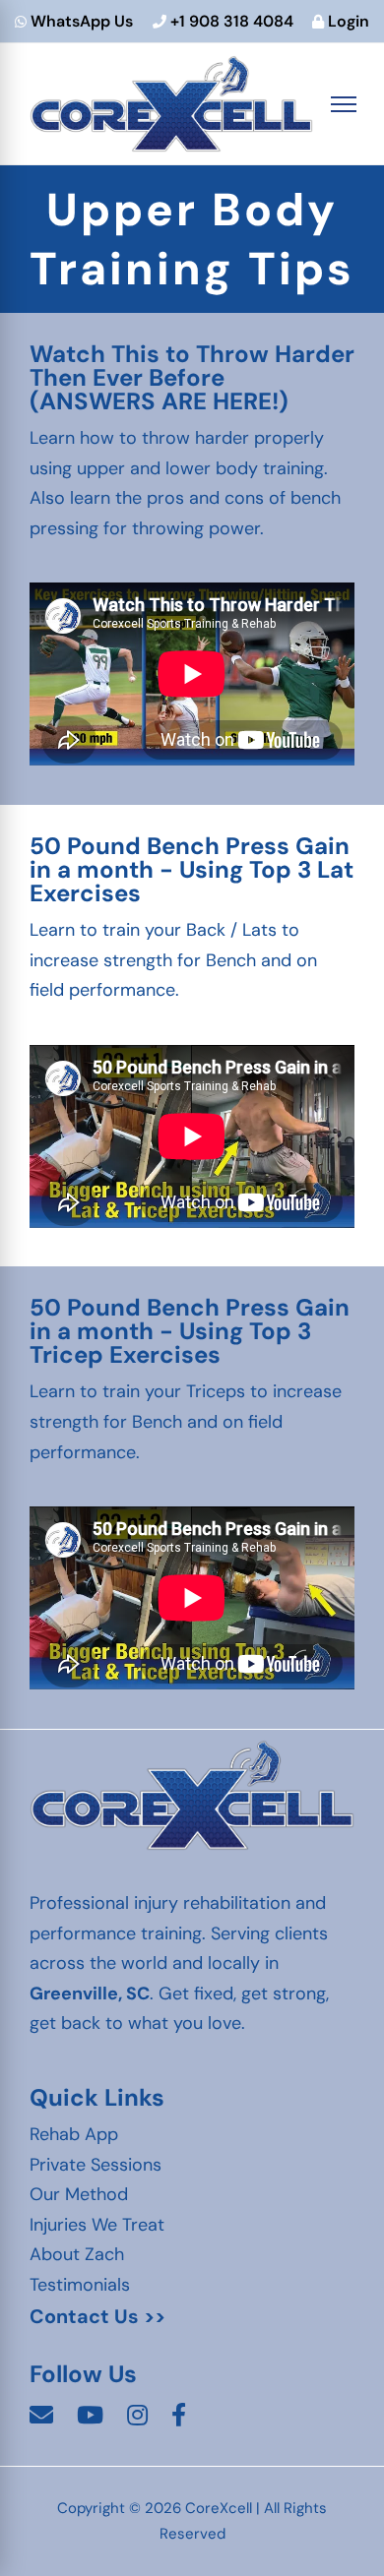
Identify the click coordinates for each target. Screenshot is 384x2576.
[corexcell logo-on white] (192, 1748)
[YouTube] (90, 2416)
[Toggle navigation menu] (344, 104)
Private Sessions (96, 2165)
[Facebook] (179, 2416)
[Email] (41, 2416)
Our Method (79, 2194)
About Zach (77, 2254)
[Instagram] (137, 2416)
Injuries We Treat (97, 2225)
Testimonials (80, 2285)
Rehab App (74, 2134)
